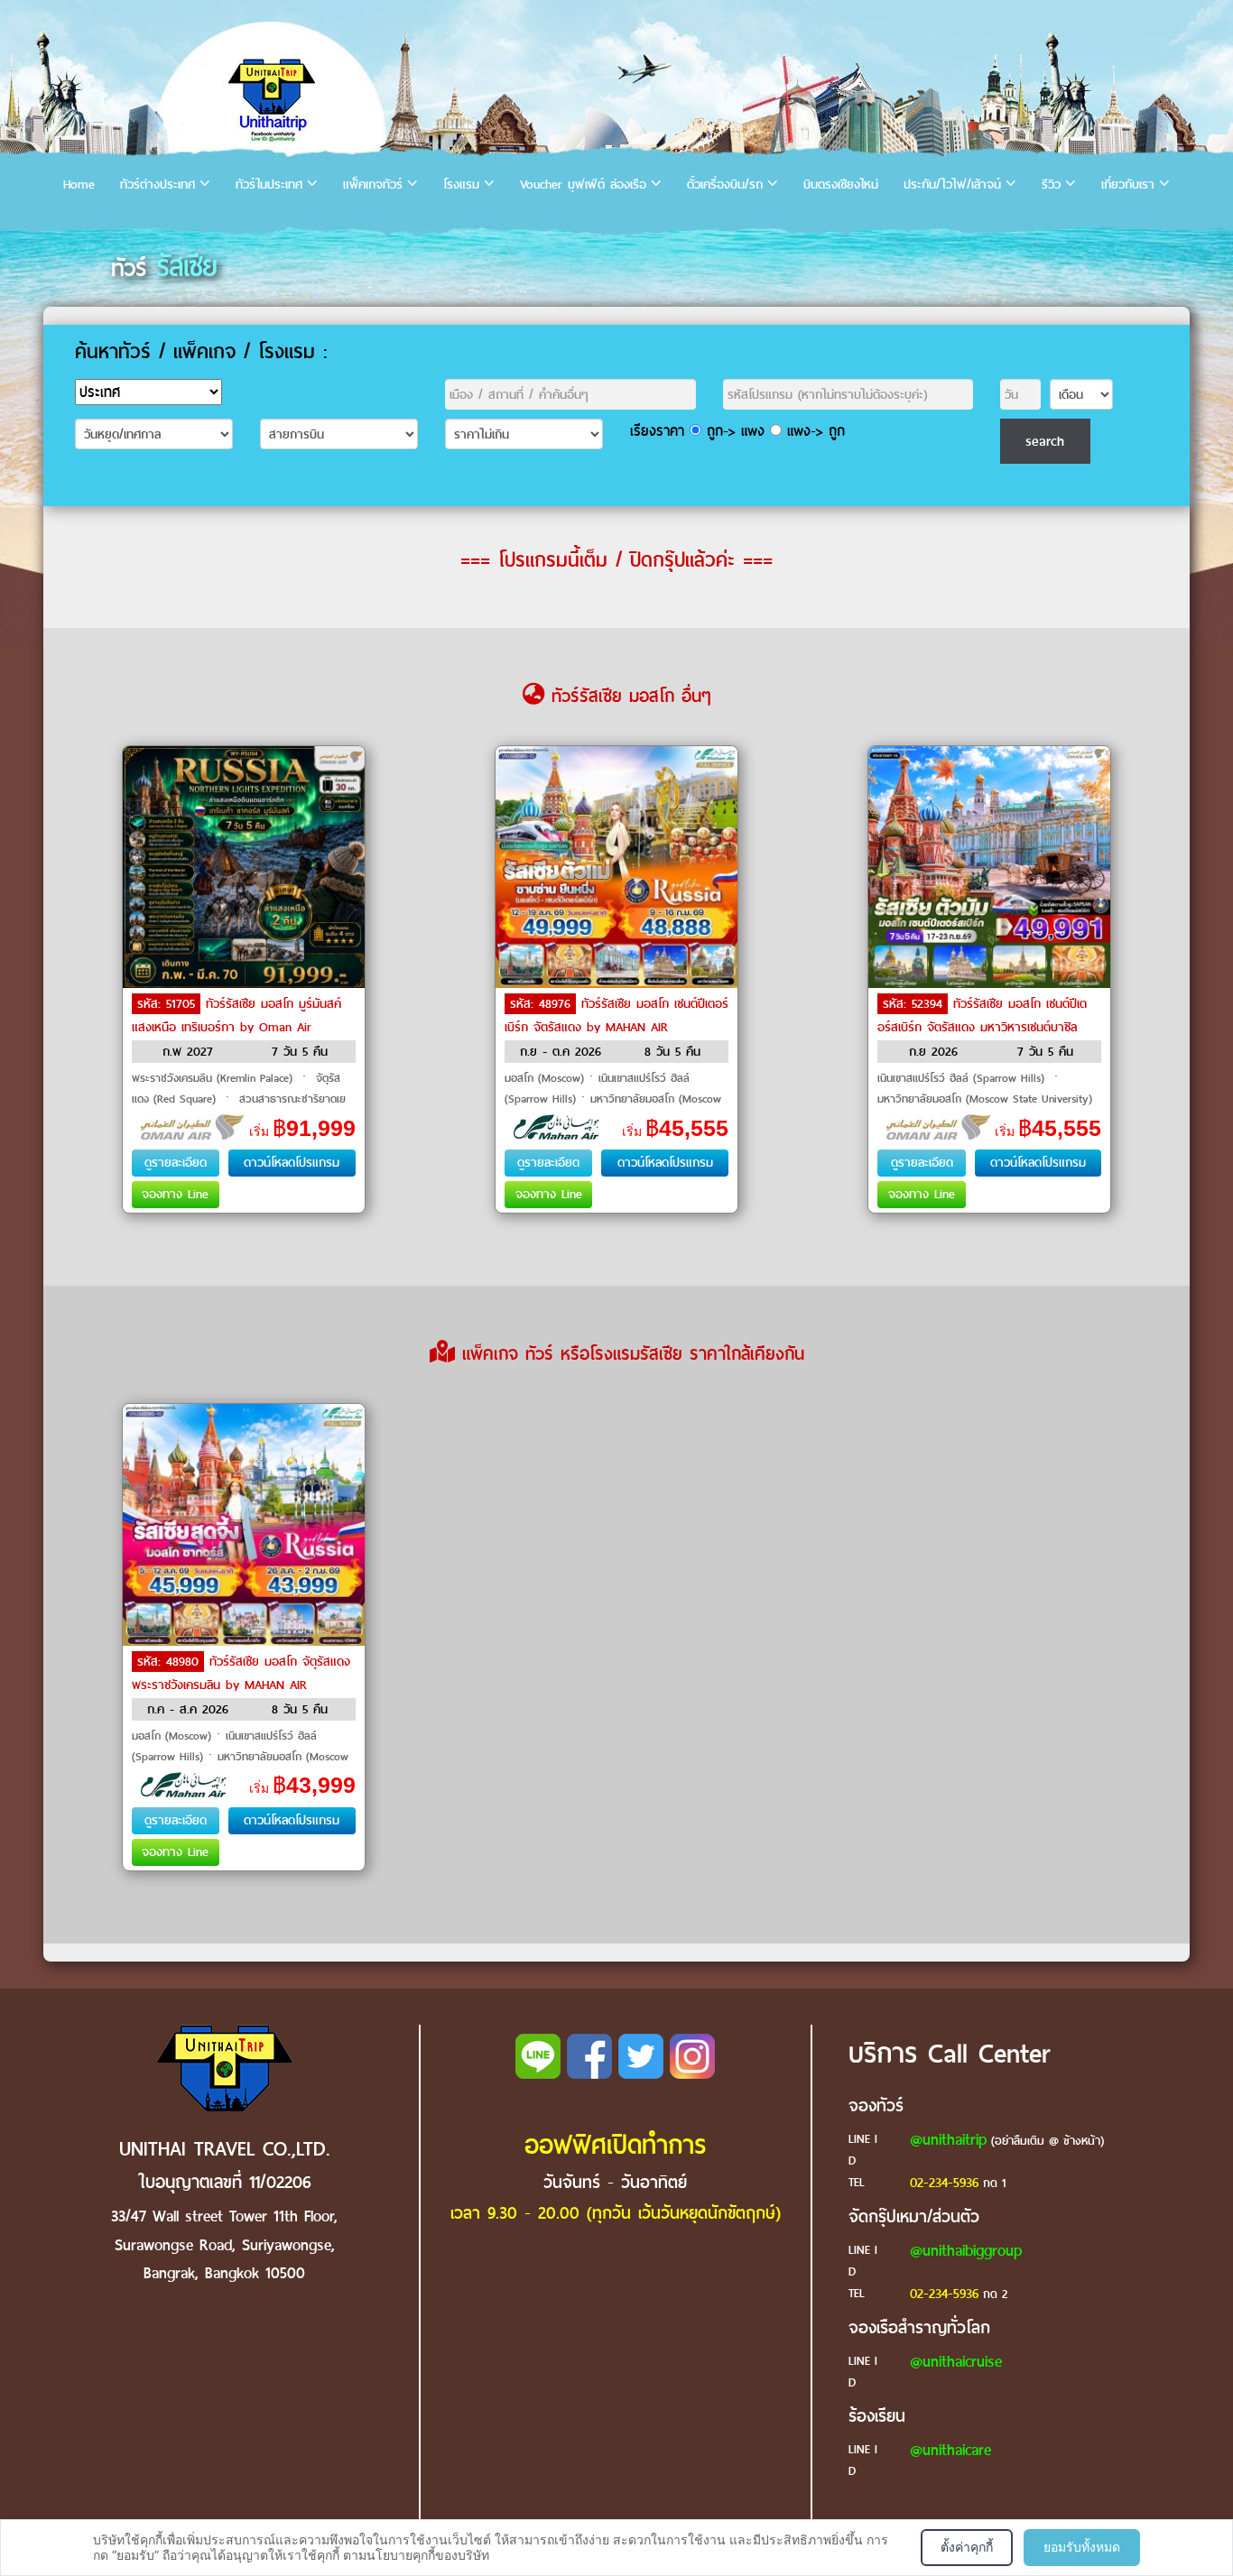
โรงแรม (461, 185)
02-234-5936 (944, 2183)
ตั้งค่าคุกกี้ (967, 2547)
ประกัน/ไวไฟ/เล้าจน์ (952, 185)
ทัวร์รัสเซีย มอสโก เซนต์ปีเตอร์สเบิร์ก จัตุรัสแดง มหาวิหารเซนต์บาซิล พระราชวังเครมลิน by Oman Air (982, 1027)
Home (79, 185)
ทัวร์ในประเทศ (269, 185)
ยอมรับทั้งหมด (1082, 2547)
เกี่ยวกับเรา (1128, 185)
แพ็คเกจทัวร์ (373, 185)
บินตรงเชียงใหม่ (841, 185)
